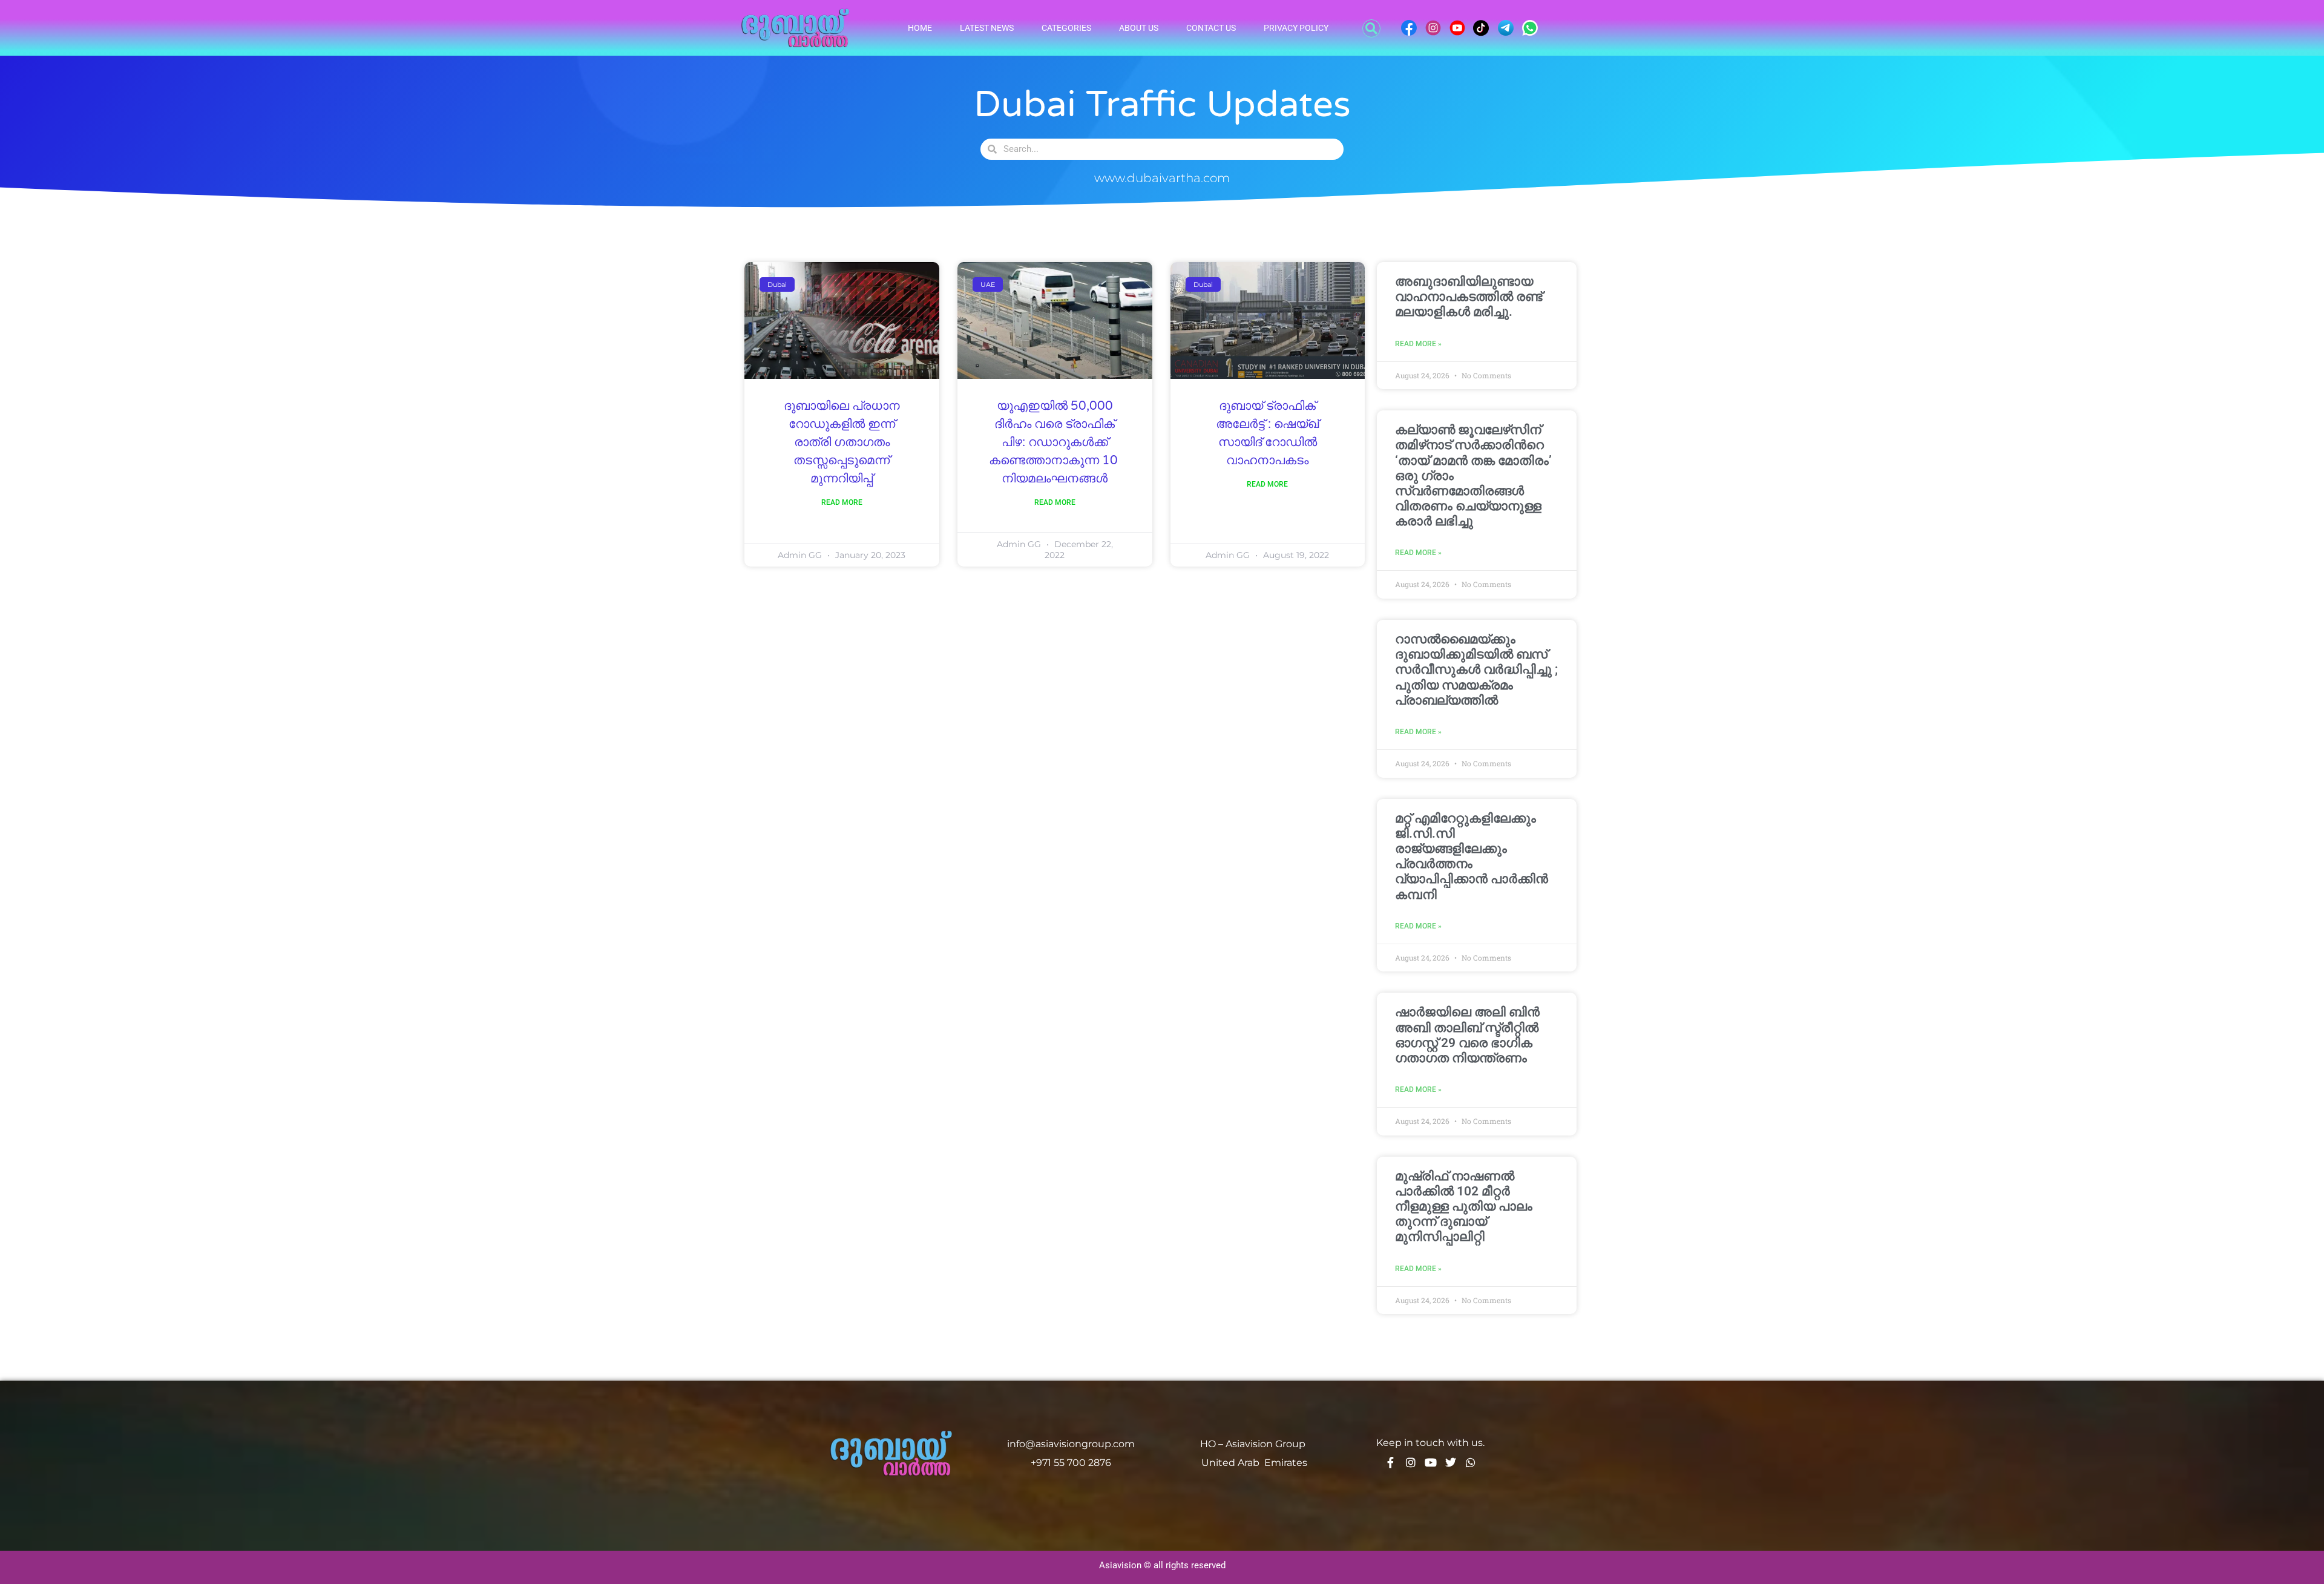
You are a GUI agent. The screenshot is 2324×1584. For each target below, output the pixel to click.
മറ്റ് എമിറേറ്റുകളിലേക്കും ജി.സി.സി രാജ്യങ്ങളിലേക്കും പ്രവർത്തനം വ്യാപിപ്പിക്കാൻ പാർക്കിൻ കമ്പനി (1472, 856)
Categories (1066, 28)
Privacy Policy (1296, 28)
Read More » (1418, 344)
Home (920, 28)
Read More (842, 502)
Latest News (987, 28)
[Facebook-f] (1391, 1462)
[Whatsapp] (1471, 1462)
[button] (1371, 28)
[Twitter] (1451, 1462)
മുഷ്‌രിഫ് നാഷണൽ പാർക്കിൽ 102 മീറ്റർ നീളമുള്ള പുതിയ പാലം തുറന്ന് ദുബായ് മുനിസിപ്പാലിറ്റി (1464, 1207)
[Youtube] (1431, 1462)
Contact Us (1211, 28)
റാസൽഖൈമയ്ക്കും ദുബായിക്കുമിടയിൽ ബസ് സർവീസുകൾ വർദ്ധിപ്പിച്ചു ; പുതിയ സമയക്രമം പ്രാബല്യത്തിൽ (1476, 670)
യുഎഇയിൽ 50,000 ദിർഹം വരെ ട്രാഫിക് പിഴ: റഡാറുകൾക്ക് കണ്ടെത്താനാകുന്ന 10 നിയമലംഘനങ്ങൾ (1055, 442)
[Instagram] (1411, 1462)
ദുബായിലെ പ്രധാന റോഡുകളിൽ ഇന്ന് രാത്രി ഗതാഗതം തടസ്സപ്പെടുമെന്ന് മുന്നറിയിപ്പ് (842, 442)
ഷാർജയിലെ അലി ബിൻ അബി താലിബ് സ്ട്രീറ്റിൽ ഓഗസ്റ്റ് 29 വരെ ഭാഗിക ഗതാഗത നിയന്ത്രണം (1467, 1035)
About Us (1139, 28)
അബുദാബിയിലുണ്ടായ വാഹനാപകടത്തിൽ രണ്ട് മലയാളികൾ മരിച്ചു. (1469, 297)
